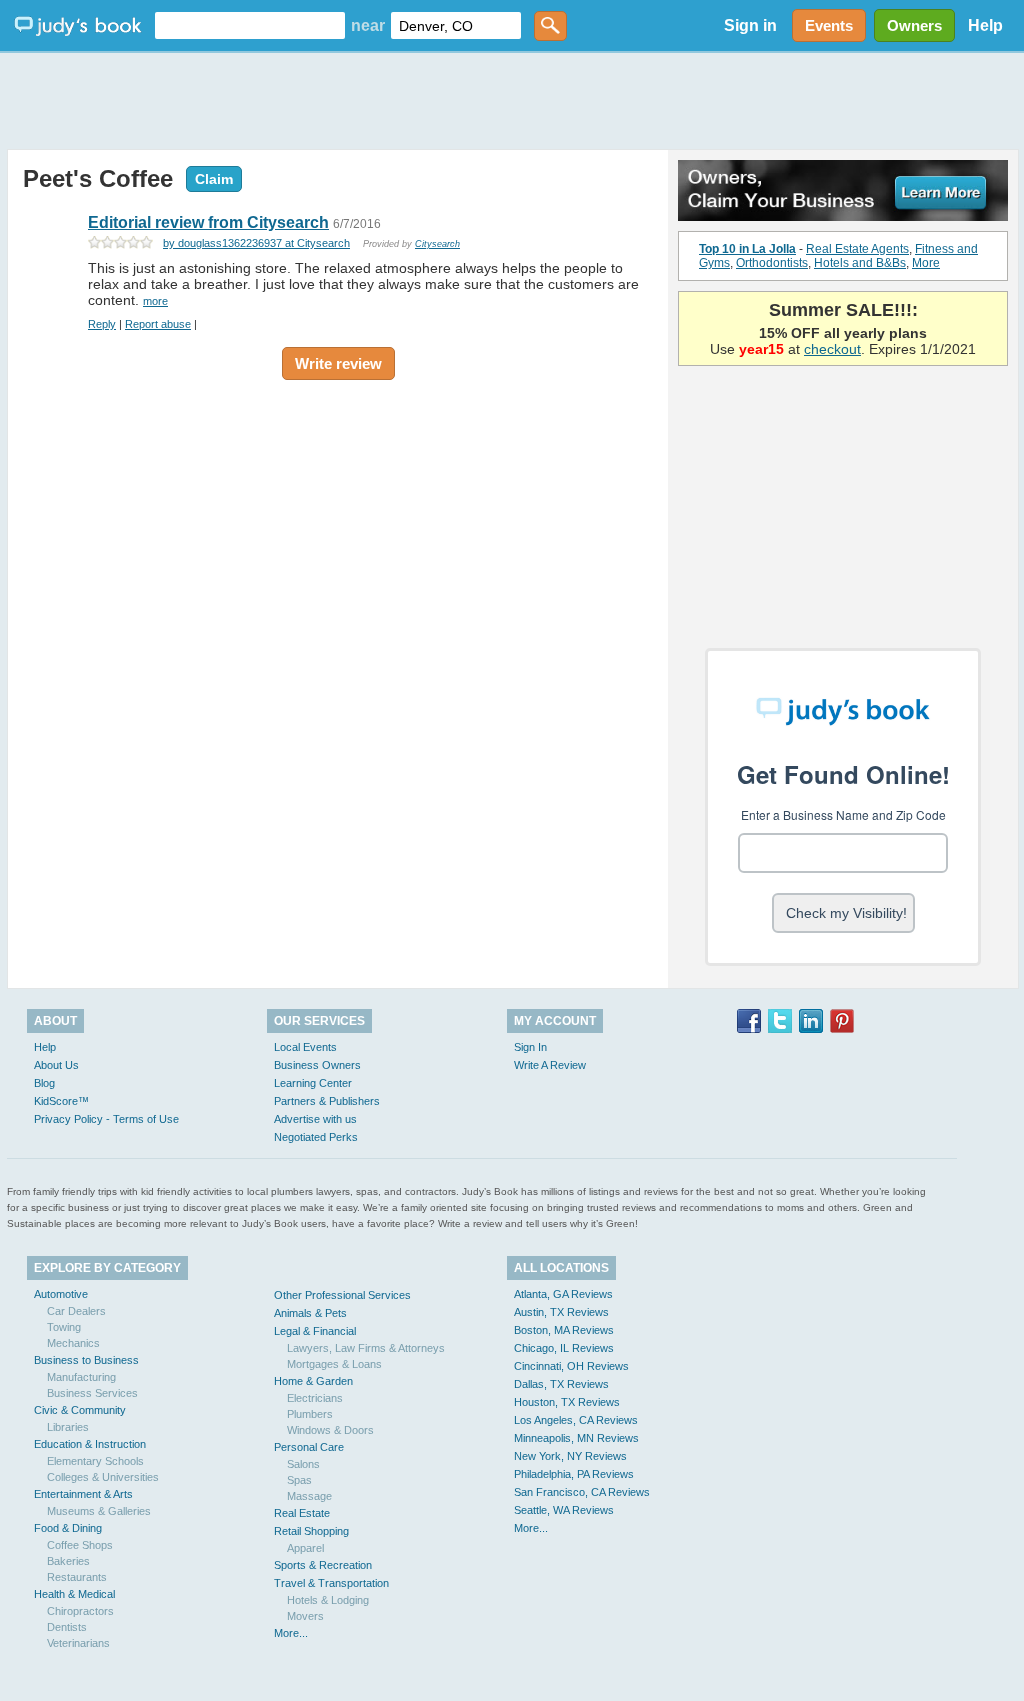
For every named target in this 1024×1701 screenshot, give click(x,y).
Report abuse (158, 324)
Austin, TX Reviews (561, 1312)
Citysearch (437, 244)
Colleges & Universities (103, 1477)
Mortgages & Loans (334, 1364)
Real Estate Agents (857, 249)
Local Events (305, 1047)
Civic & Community (80, 1410)
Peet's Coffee (98, 178)
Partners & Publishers (327, 1101)
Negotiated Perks (316, 1137)
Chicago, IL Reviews (564, 1348)
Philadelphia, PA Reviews (574, 1474)
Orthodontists (772, 263)
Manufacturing (81, 1377)
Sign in (750, 25)
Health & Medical (74, 1594)
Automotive (61, 1294)
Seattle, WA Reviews (564, 1510)
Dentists (67, 1627)
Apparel (305, 1548)
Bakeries (68, 1561)
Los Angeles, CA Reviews (576, 1420)
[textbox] (250, 25)
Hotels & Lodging (328, 1600)
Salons (303, 1464)
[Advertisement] (512, 100)
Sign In (530, 1047)
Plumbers (310, 1414)
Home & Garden (313, 1381)
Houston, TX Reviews (567, 1402)
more (155, 301)
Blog (44, 1083)
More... (291, 1633)
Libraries (68, 1427)
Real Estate (302, 1513)
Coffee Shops (80, 1545)
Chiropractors (80, 1611)
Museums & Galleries (99, 1511)
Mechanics (73, 1343)
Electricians (315, 1398)
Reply (102, 324)
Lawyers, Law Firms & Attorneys (366, 1348)
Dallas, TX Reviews (561, 1384)
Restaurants (77, 1577)
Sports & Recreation (323, 1565)
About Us (56, 1065)
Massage (309, 1496)
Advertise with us (315, 1119)
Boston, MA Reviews (564, 1330)
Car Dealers (76, 1311)
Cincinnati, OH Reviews (571, 1366)
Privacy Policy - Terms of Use (106, 1119)
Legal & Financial (315, 1331)
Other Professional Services (342, 1295)
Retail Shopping (311, 1531)
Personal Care (309, 1447)
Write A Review (550, 1065)
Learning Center (313, 1083)
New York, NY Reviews (570, 1456)
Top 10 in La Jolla (747, 249)
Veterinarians (78, 1643)
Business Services (92, 1393)
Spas (299, 1480)
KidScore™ (61, 1101)
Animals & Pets (310, 1313)
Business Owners (317, 1065)
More (926, 263)
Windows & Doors (330, 1430)
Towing (64, 1327)
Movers (305, 1616)
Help (985, 25)
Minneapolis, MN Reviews (576, 1438)
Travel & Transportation (331, 1583)
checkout (832, 349)
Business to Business (86, 1360)
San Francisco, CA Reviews (582, 1492)
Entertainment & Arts (83, 1494)
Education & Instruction (90, 1444)
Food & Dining (68, 1528)
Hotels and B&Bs (860, 263)
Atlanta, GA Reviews (563, 1294)
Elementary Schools (95, 1461)
